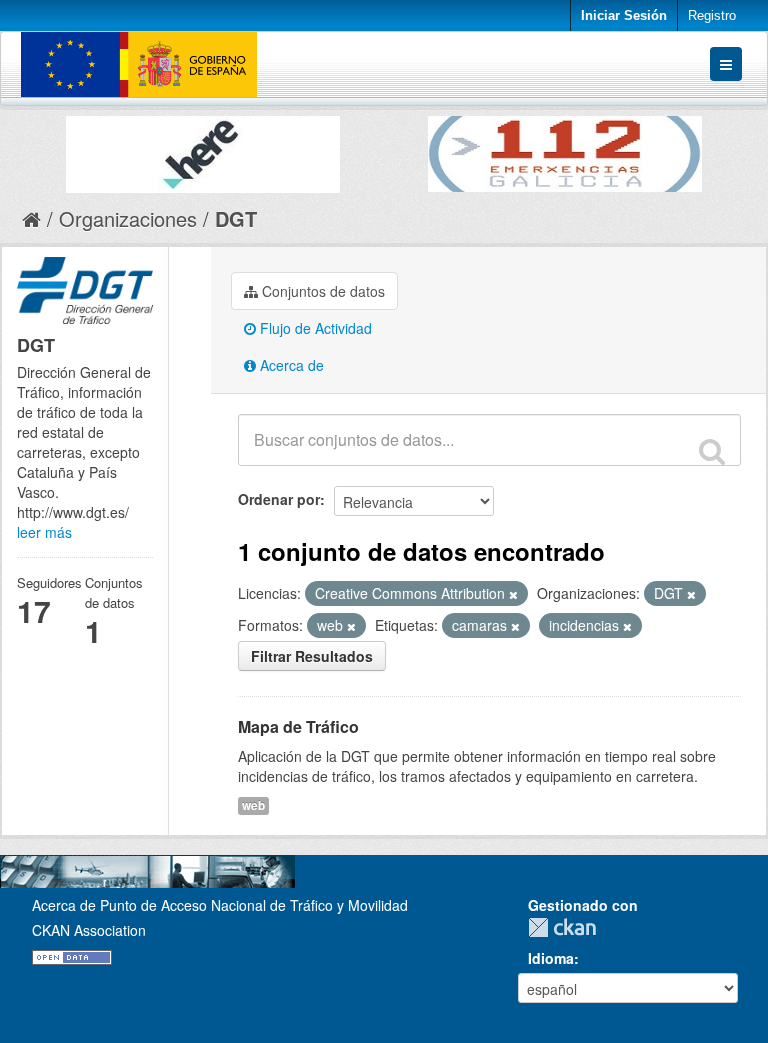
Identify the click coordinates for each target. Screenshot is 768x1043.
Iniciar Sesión (624, 15)
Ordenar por (279, 499)
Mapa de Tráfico (298, 726)
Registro (712, 15)
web (253, 805)
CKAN (567, 927)
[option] (203, 149)
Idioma (551, 958)
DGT (236, 218)
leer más (44, 532)
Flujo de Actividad (314, 328)
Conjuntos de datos (321, 291)
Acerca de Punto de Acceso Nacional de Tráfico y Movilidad (220, 905)
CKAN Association (89, 930)
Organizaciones (128, 218)
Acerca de (290, 365)
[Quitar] (513, 594)
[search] (712, 451)
